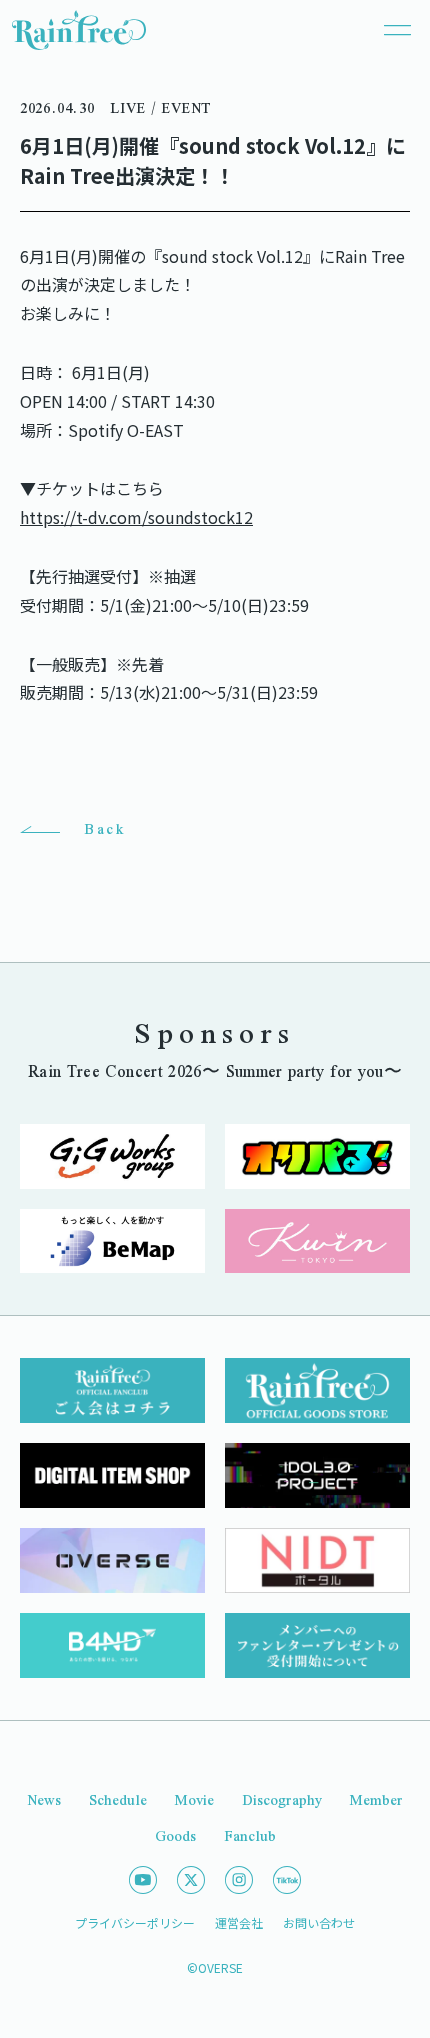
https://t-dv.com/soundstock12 (136, 517)
